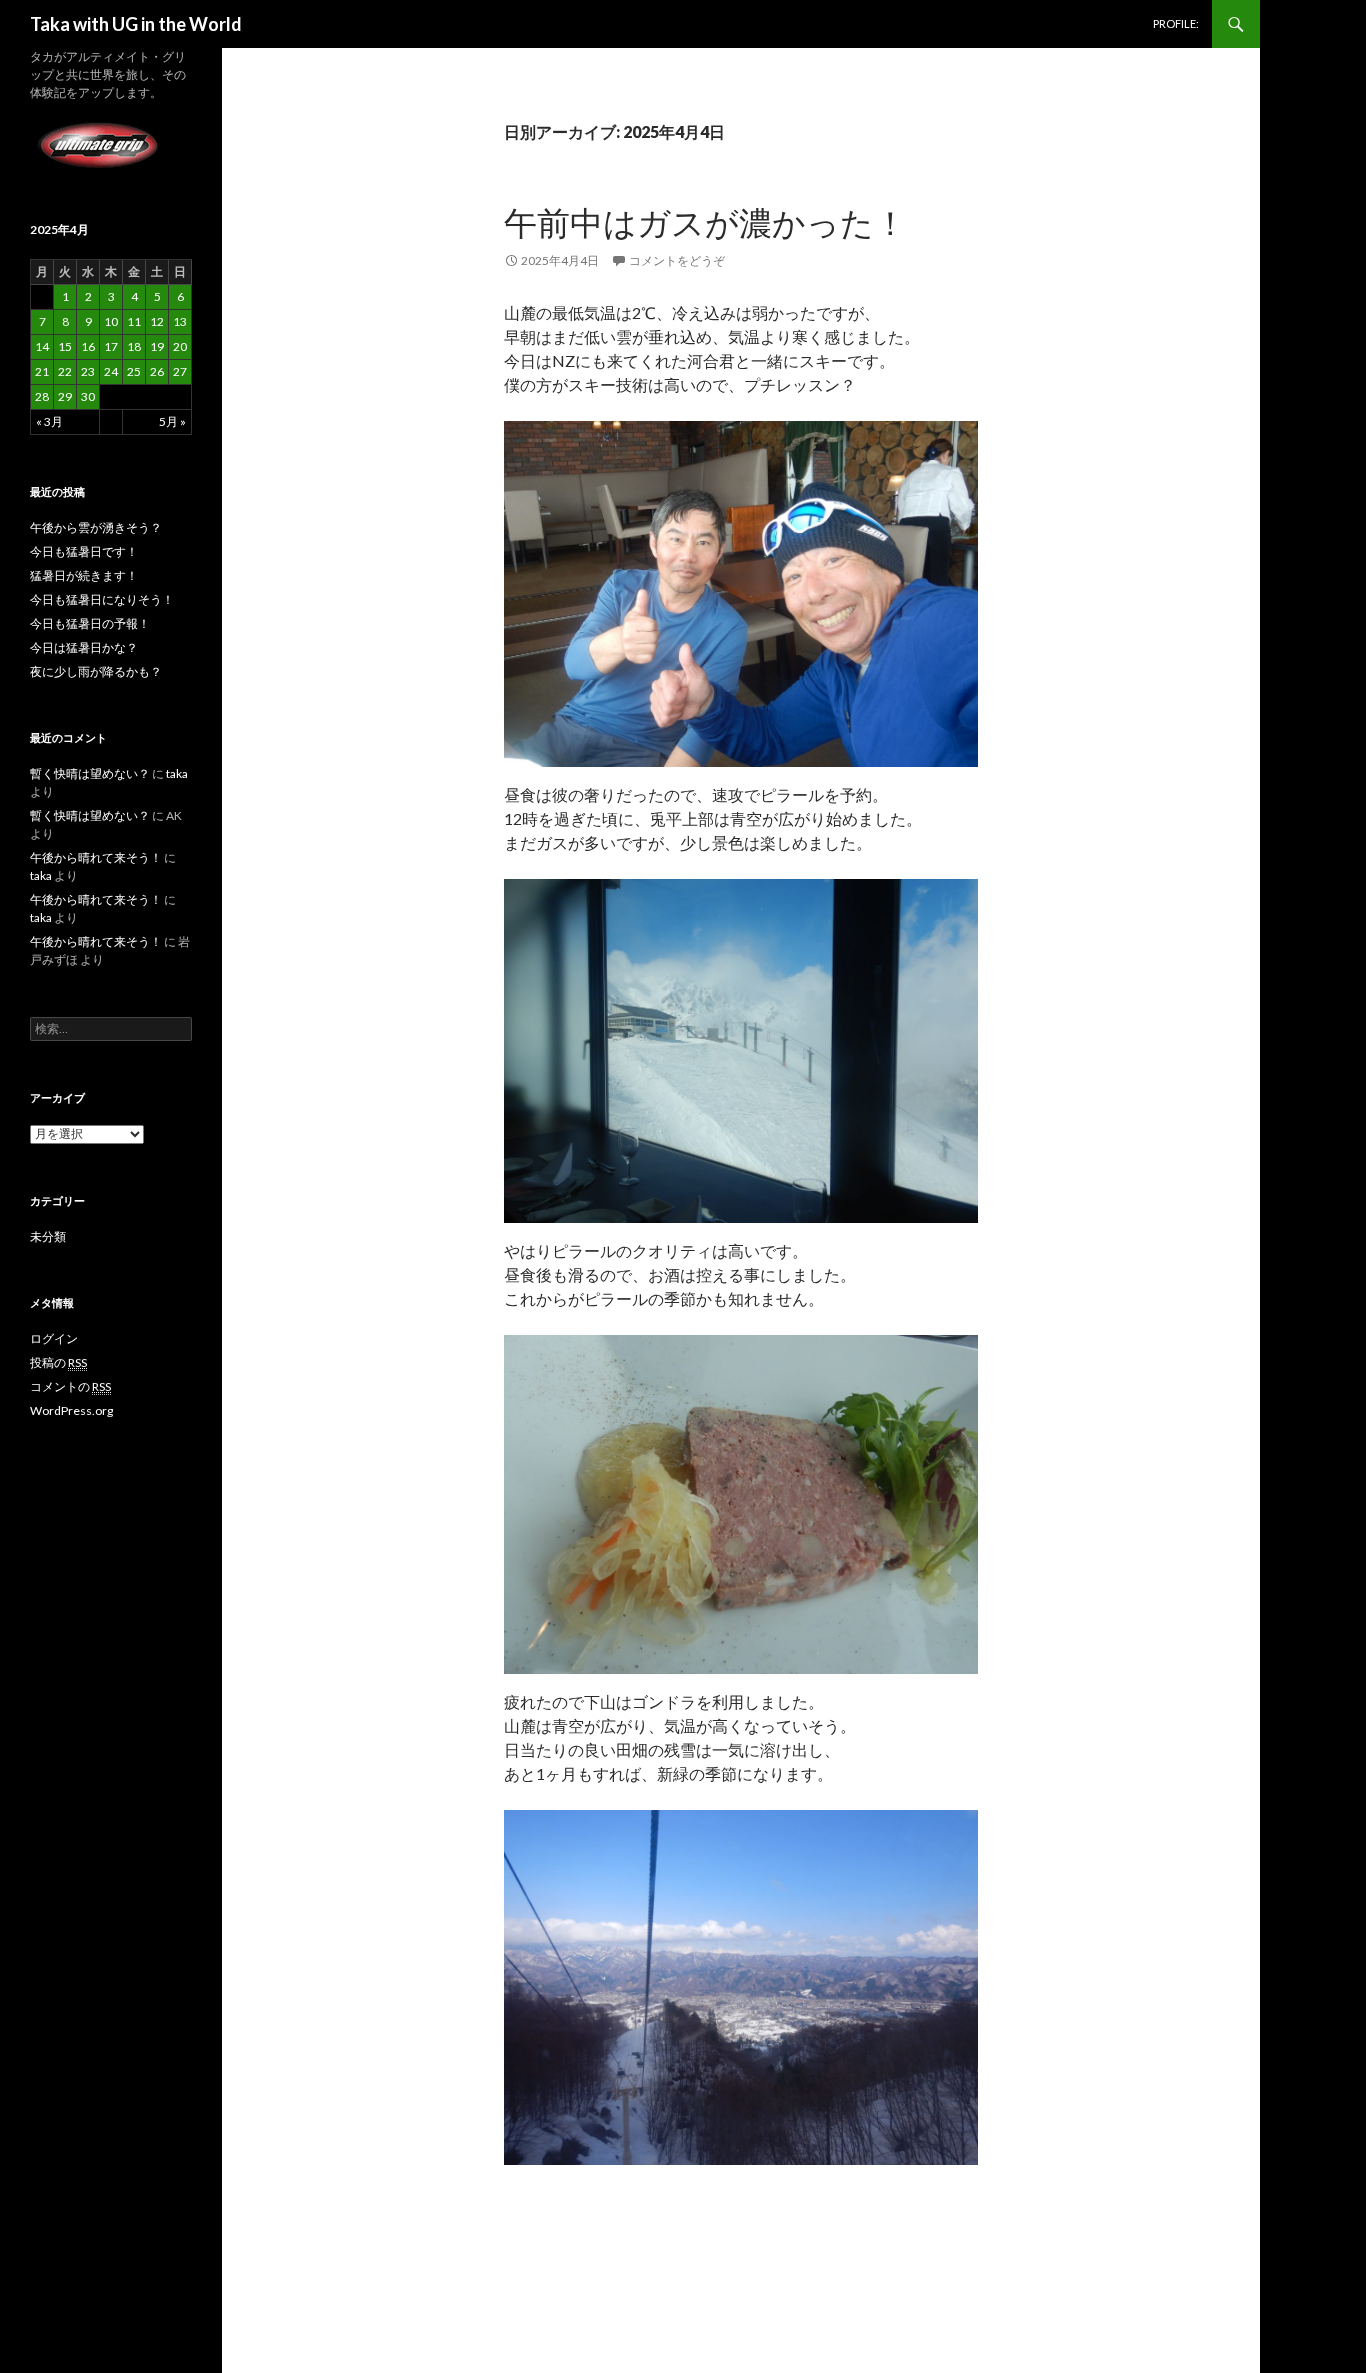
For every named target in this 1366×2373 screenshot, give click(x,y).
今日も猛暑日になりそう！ (102, 599)
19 (157, 346)
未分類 (48, 1236)
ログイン (54, 1338)
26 (157, 371)
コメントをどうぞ (677, 260)
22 (65, 371)
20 (180, 346)
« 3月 (49, 421)
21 (42, 371)
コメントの (70, 1386)
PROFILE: (1176, 23)
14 (42, 346)
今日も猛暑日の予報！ (90, 623)
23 (88, 371)
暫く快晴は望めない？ (90, 773)
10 (111, 321)
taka (177, 773)
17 (111, 346)
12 (157, 321)
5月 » (172, 421)
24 (111, 371)
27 (180, 371)
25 (134, 371)
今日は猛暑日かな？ (84, 647)
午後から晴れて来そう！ (96, 857)
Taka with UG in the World (136, 24)
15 (65, 346)
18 (134, 346)
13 (180, 321)
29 (65, 396)
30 (88, 396)
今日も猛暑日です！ (84, 551)
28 (42, 396)
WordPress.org (71, 1410)
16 (88, 346)
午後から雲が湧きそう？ (96, 527)
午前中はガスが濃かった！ (705, 222)
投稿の (58, 1362)
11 (134, 321)
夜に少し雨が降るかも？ (96, 671)
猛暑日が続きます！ (84, 575)
